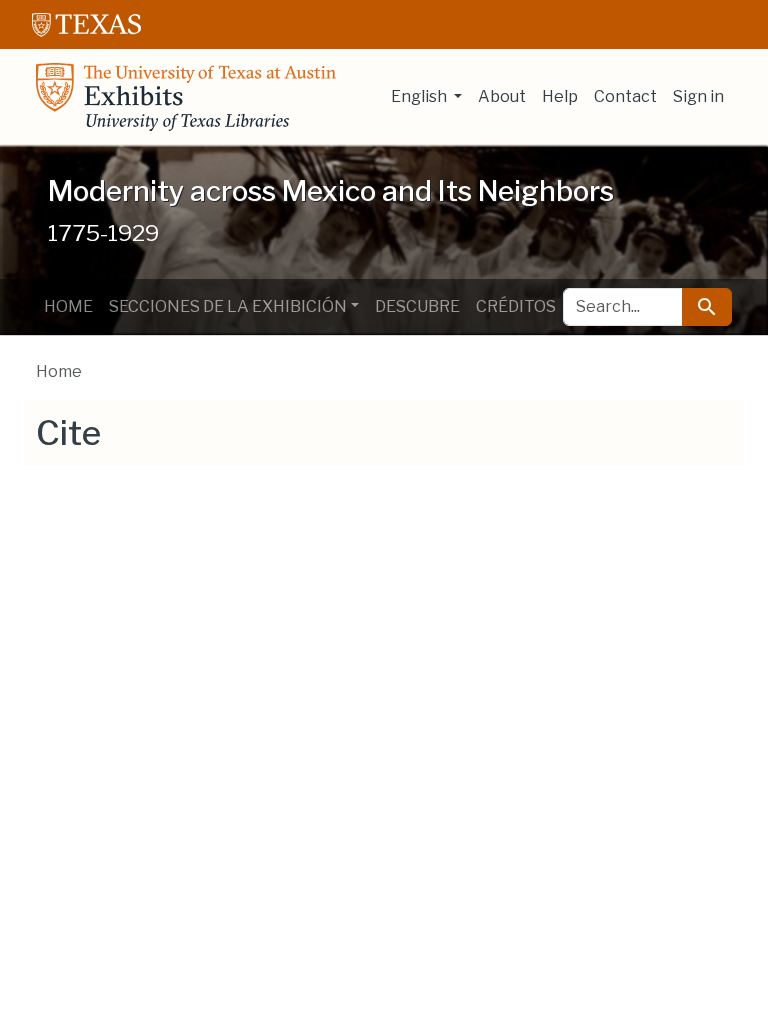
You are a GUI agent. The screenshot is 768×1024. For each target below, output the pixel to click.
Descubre (417, 306)
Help (560, 96)
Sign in (698, 96)
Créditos (516, 306)
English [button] (420, 96)
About (502, 96)
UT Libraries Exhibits (186, 97)
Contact (625, 96)
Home (68, 306)
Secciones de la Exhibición (228, 306)
